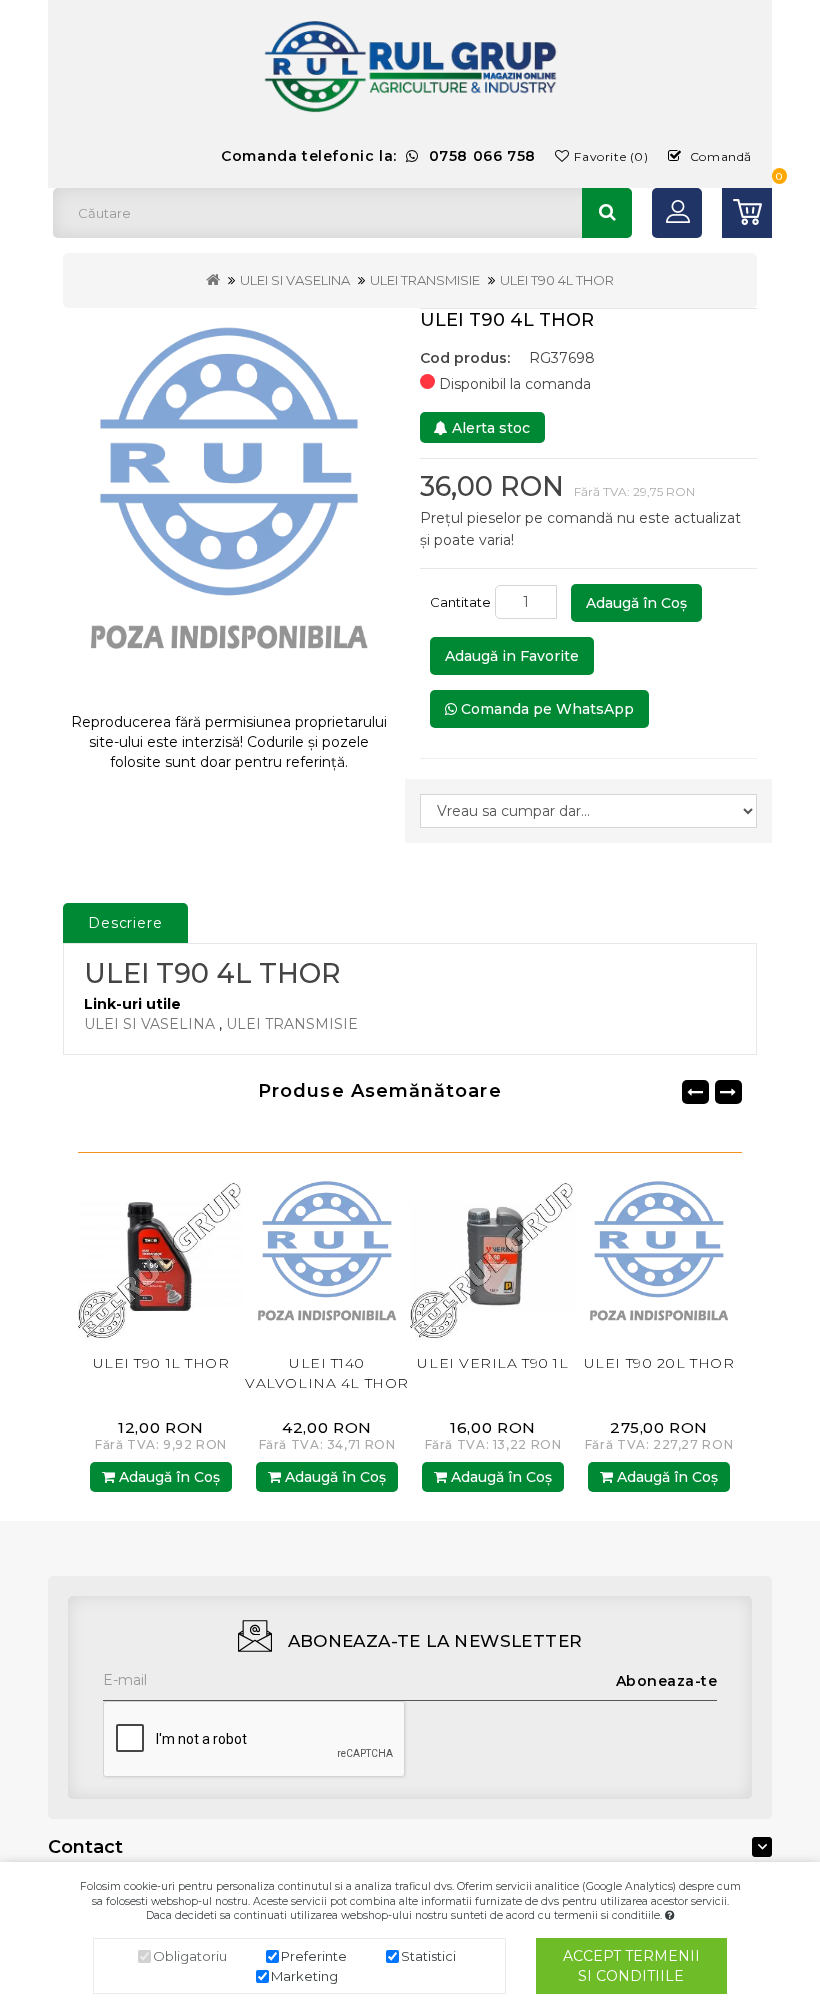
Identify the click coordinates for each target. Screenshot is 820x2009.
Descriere (125, 923)
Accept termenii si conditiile (631, 1966)
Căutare (607, 213)
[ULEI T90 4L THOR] (229, 502)
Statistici (428, 1956)
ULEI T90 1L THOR (161, 1363)
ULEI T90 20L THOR (659, 1363)
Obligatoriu (190, 1956)
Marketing (304, 1976)
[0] (747, 213)
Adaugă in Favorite (512, 656)
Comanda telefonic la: (378, 156)
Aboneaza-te (667, 1681)
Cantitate (460, 602)
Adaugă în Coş (636, 603)
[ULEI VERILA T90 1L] (493, 1256)
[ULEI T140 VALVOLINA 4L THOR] (327, 1256)
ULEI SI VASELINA (295, 280)
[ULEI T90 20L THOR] (659, 1256)
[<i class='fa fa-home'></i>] (213, 280)
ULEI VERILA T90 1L (492, 1363)
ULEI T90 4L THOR (557, 280)
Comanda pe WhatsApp (545, 709)
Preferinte (314, 1956)
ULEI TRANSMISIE (425, 280)
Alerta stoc (489, 428)
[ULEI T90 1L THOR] (161, 1256)
